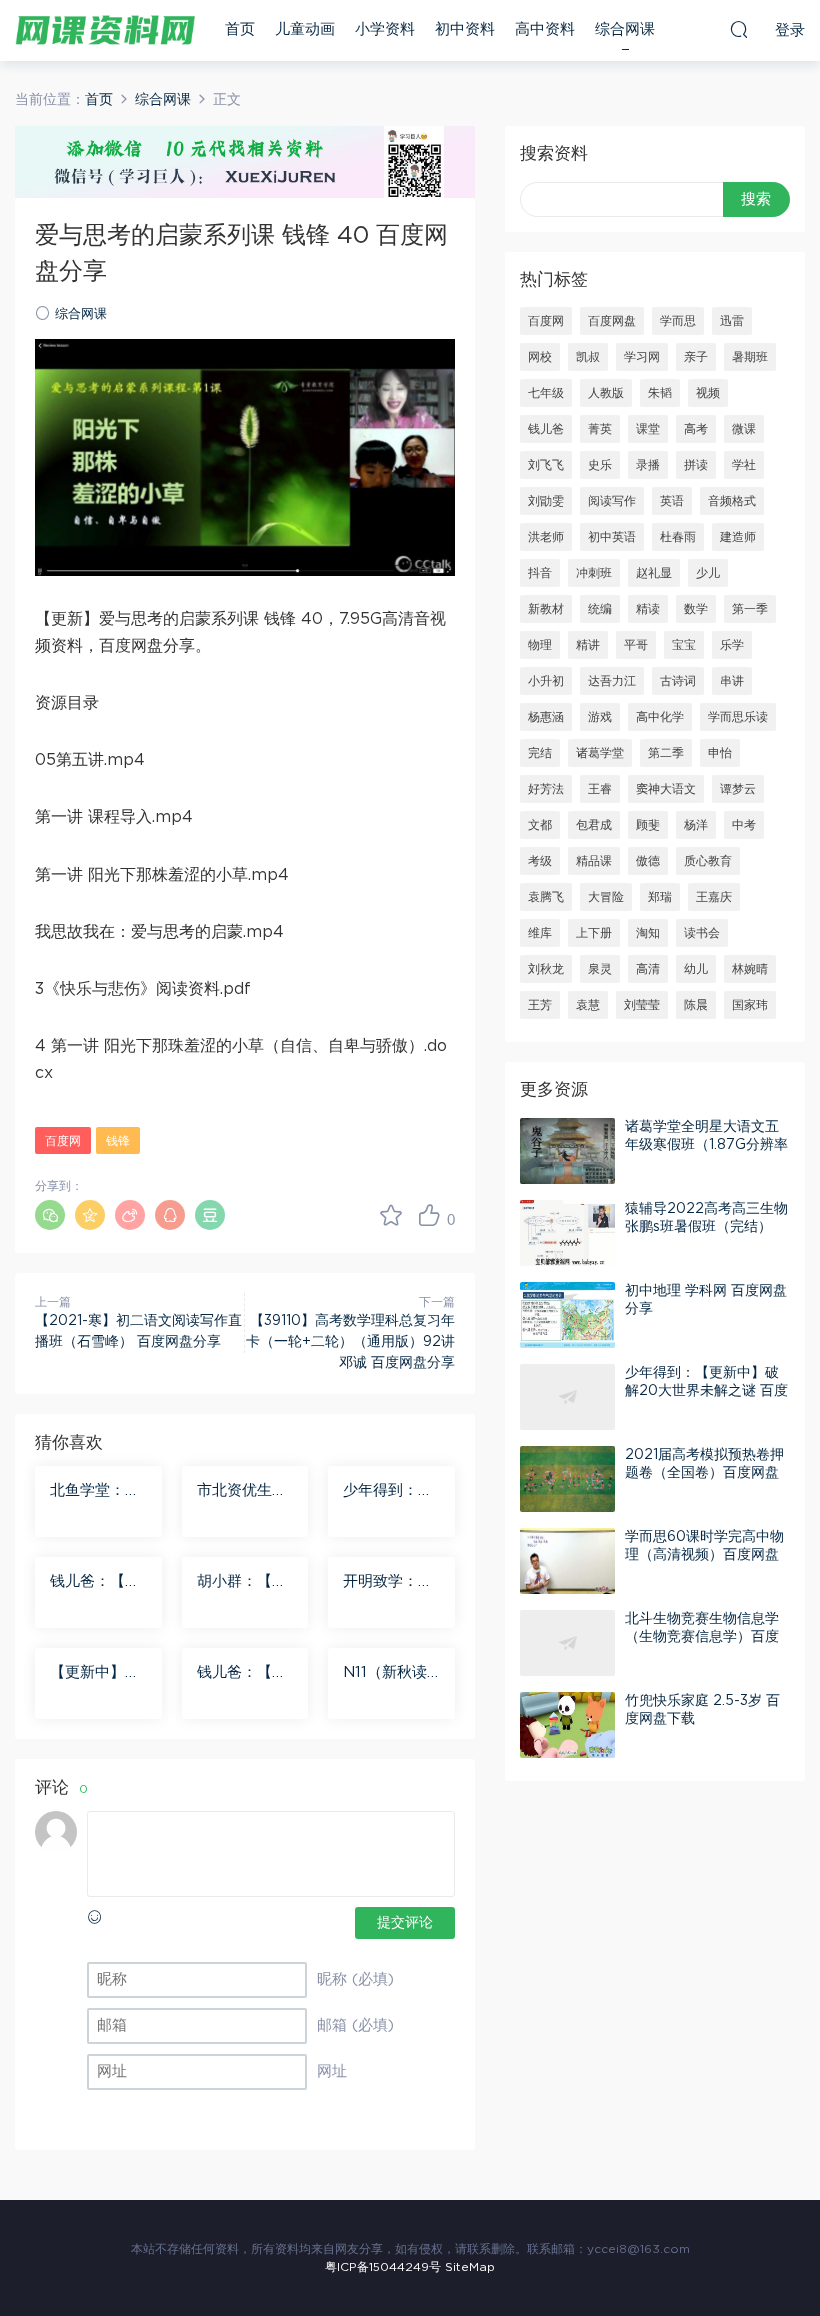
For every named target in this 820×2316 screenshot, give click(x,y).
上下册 (594, 933)
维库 (540, 933)
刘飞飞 (546, 465)
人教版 (606, 393)
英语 (672, 501)
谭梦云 (738, 789)
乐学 (732, 645)
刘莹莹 (642, 1005)
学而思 (678, 321)
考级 (540, 861)
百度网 (63, 1141)
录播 (648, 465)
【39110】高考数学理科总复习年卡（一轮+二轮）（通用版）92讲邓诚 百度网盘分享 (350, 1342)
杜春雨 (678, 537)
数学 (696, 609)
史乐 (600, 465)
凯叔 (588, 357)
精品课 (594, 861)
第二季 (666, 753)
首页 (240, 29)
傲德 (648, 861)
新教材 (546, 609)
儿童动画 (305, 29)
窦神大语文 (666, 789)
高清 (648, 969)
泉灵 (600, 969)
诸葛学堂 (600, 753)
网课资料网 (105, 30)
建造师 (738, 537)
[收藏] (391, 1215)
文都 (540, 825)
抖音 (540, 573)
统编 (600, 609)
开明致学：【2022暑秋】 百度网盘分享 (390, 1583)
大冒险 (606, 897)
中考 (744, 825)
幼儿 (696, 969)
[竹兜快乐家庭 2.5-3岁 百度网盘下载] (567, 1725)
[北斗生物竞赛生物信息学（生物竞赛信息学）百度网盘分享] (567, 1643)
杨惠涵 (546, 717)
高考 (696, 429)
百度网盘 (612, 321)
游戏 (600, 717)
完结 (540, 753)
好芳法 (546, 789)
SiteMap (470, 2267)
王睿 (600, 789)
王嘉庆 (714, 897)
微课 (744, 429)
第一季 (750, 609)
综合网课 (625, 29)
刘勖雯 (546, 501)
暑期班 (750, 357)
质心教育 (708, 861)
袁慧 (588, 1005)
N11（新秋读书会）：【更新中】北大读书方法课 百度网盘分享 (390, 1674)
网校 (540, 357)
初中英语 (612, 537)
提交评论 (405, 1923)
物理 (540, 645)
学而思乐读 (738, 717)
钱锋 (118, 1141)
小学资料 (385, 29)
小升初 (546, 681)
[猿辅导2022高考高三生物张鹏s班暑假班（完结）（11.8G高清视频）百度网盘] (567, 1233)
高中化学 (660, 717)
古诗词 (678, 681)
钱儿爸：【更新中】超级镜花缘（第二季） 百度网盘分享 (97, 1583)
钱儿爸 (546, 429)
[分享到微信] (50, 1215)
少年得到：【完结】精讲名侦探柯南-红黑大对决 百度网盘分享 (391, 1492)
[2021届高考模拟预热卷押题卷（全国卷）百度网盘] (567, 1479)
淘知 (648, 933)
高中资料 (545, 29)
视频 (708, 393)
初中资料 (465, 29)
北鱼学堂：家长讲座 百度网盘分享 (97, 1492)
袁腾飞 (546, 897)
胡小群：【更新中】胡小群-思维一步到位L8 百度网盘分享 (245, 1583)
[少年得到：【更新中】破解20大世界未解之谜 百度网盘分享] (567, 1397)
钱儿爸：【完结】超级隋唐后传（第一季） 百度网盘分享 (244, 1674)
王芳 (540, 1005)
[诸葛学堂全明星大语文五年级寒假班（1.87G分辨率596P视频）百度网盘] (567, 1151)
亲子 (696, 357)
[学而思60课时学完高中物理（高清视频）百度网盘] (567, 1561)
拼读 (696, 465)
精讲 (588, 645)
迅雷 (732, 321)
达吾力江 (612, 681)
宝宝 (684, 645)
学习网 (642, 357)
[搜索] (739, 29)
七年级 (546, 393)
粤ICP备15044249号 (383, 2267)
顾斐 (648, 825)
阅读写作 (612, 501)
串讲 (732, 681)
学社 (744, 465)
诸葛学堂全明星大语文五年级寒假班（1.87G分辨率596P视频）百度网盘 (706, 1145)
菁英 (600, 429)
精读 (648, 609)
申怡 (720, 753)
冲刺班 (594, 573)
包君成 (594, 825)
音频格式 (732, 501)
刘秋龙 (546, 969)
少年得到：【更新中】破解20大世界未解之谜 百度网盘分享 (706, 1391)
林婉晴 (750, 969)
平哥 (636, 645)
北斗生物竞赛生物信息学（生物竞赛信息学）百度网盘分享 (702, 1637)
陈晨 (696, 1005)
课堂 (648, 429)
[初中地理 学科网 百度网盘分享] (567, 1315)
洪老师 (546, 537)
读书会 (702, 933)
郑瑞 (660, 897)
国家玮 (750, 1005)
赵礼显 (654, 573)
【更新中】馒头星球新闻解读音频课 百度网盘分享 (97, 1674)
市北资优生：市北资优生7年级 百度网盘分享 (244, 1492)
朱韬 (660, 393)
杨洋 (696, 825)
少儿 (708, 573)
